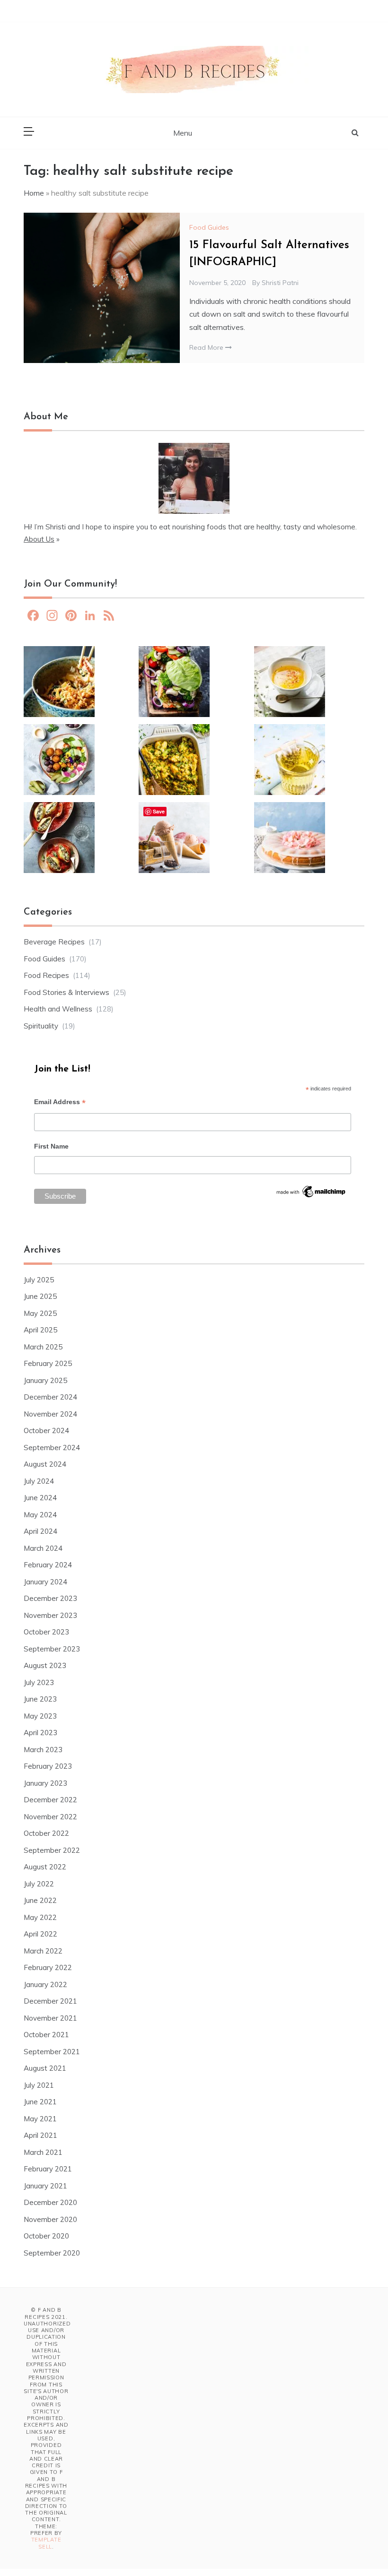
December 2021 (50, 2001)
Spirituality (41, 1026)
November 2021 (50, 2018)
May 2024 (40, 1515)
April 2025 (40, 1330)
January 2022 (45, 1984)
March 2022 (43, 1951)
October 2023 (46, 1632)
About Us (39, 539)
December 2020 (50, 2202)
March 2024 (43, 1548)
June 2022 (40, 1900)
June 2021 (40, 2102)
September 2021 (52, 2052)
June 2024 (40, 1498)
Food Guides (209, 227)
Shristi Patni (280, 283)
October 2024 (46, 1431)
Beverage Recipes (54, 942)
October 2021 (46, 2035)
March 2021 (43, 2152)
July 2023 (39, 1682)
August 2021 (45, 2068)
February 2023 (48, 1766)
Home (34, 193)
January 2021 (45, 2186)
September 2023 (52, 1649)
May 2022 (40, 1917)
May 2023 (40, 1716)
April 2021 (40, 2135)
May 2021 (40, 2119)
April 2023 (40, 1733)
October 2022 (46, 1833)
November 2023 (50, 1615)
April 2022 (40, 1934)
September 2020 (52, 2253)
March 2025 (43, 1347)
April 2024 (40, 1531)
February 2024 (48, 1565)
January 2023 (45, 1783)
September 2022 (52, 1850)
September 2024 (52, 1448)
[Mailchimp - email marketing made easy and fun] (311, 1194)
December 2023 (50, 1598)
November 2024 (50, 1414)
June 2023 (40, 1699)
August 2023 (45, 1665)
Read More (207, 347)
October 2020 (46, 2236)
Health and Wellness (58, 1009)
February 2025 (48, 1363)
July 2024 (39, 1481)
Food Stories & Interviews (66, 992)
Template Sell (46, 2543)
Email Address (60, 1103)
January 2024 (45, 1582)
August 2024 (45, 1464)
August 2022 (45, 1867)
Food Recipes (46, 975)
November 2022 (50, 1817)
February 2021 (48, 2169)
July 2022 (39, 1884)
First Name (51, 1146)
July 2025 (39, 1280)
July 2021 (39, 2085)
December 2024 (50, 1397)
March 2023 (43, 1750)
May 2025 (40, 1313)
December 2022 (50, 1800)
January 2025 (45, 1380)
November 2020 (50, 2219)
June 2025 (40, 1296)
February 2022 (48, 1967)
